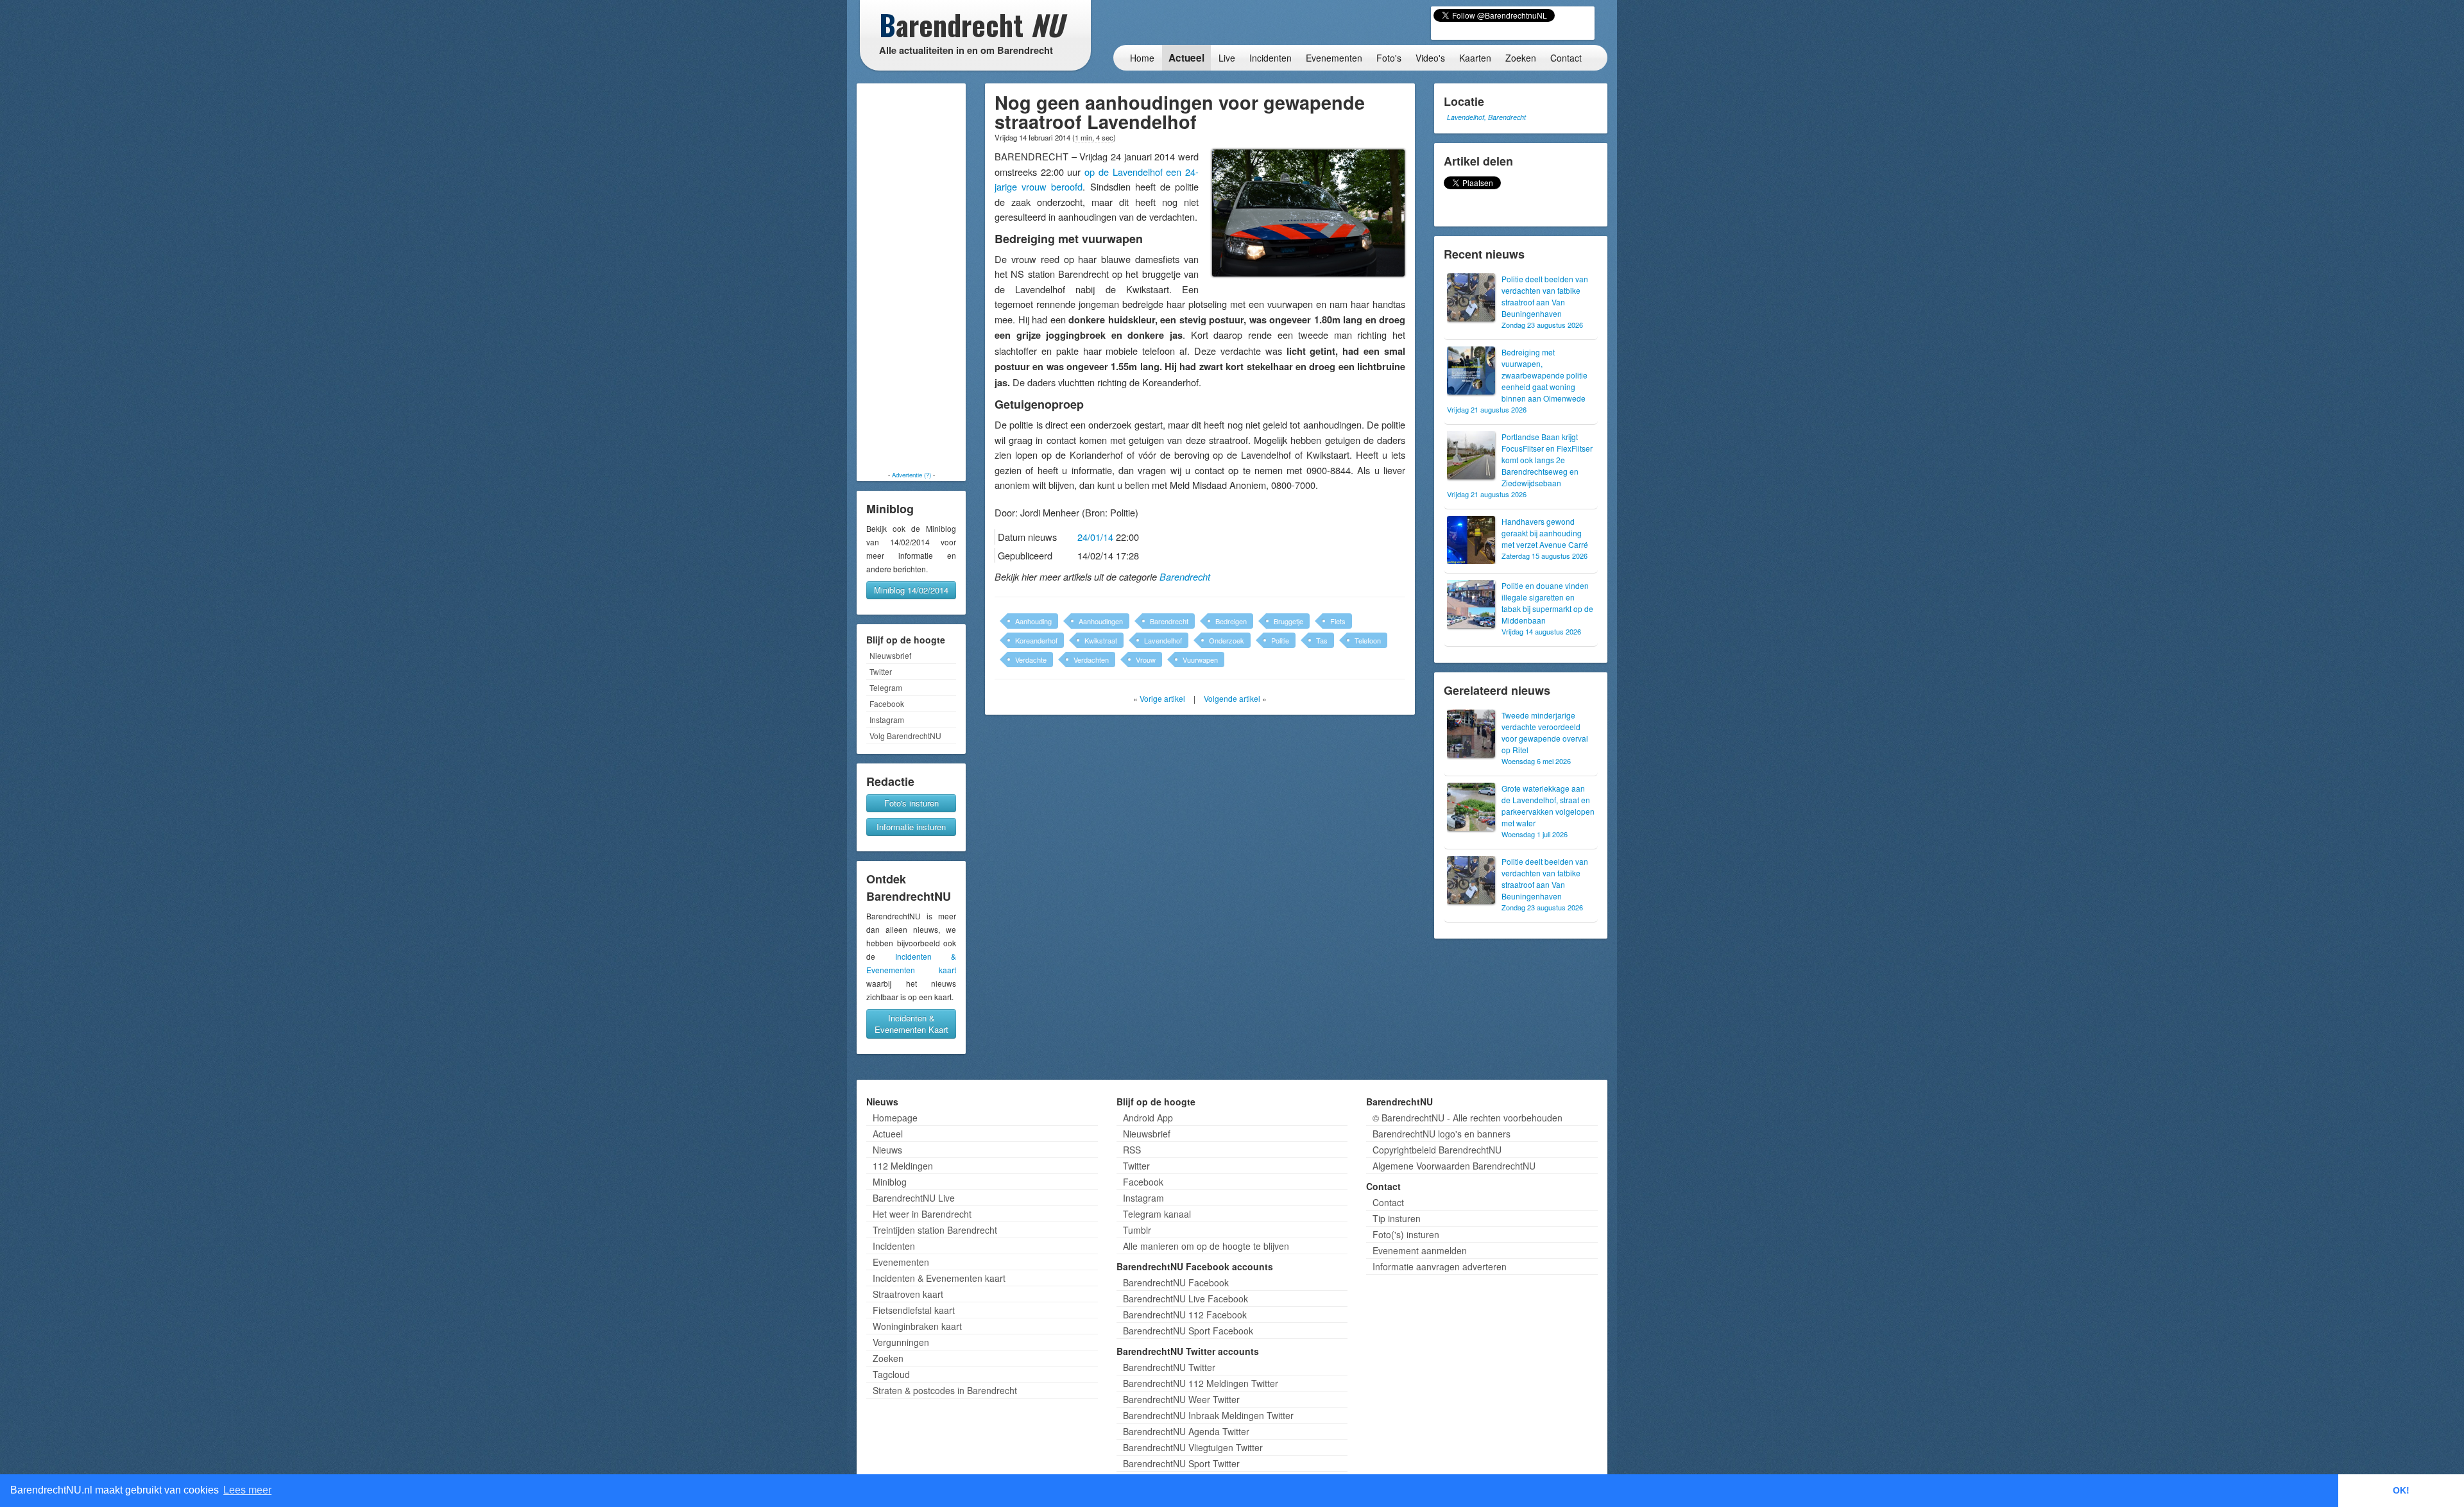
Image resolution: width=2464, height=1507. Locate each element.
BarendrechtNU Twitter (1169, 1367)
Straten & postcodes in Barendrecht (945, 1390)
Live (1227, 58)
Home (1142, 58)
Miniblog (890, 1182)
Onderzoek (1227, 640)
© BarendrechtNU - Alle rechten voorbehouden (1467, 1118)
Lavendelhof (1163, 640)
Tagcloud (891, 1374)
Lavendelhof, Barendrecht (1486, 117)
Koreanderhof (1036, 640)
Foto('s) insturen (1406, 1234)
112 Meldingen (903, 1166)
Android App (1148, 1118)
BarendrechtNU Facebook (1176, 1282)
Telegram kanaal (1157, 1214)
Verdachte (1031, 660)
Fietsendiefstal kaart (914, 1310)
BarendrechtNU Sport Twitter (1181, 1463)
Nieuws (887, 1150)
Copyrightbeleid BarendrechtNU (1437, 1150)
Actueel (1186, 58)
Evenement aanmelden (1420, 1250)
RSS (1132, 1150)
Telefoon (1368, 640)
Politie (1280, 640)
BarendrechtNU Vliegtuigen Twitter (1193, 1447)
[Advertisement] (911, 277)
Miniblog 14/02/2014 (911, 590)
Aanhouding (1033, 621)
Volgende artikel (1232, 698)
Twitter (881, 671)
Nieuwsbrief (890, 655)
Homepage (895, 1118)
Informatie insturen (911, 827)
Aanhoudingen (1101, 621)
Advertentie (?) (911, 475)
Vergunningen (901, 1342)
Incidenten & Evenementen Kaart (911, 1024)
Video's (1430, 58)
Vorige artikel (1162, 698)
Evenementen (1334, 58)
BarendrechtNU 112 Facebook (1185, 1315)
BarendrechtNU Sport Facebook (1188, 1331)
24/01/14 (1095, 537)
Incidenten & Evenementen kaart (939, 1278)
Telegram (886, 687)
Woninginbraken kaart (917, 1326)
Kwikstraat (1101, 640)
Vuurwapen (1200, 660)
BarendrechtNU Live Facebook (1185, 1298)
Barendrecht (1185, 577)
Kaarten (1475, 58)
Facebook (887, 703)
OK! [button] (2401, 1490)
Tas (1322, 640)
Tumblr (1137, 1230)
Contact (1566, 58)
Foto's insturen (911, 803)
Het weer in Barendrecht (922, 1214)
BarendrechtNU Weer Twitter (1181, 1399)
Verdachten (1091, 660)
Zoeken (1521, 58)
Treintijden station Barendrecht (935, 1230)
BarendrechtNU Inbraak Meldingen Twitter (1208, 1415)
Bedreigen (1231, 621)
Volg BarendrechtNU (905, 736)
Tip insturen (1397, 1218)
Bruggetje (1288, 621)
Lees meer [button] (247, 1490)
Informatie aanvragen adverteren (1440, 1266)
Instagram (887, 719)
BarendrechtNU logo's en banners (1442, 1134)
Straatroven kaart (908, 1294)
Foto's (1389, 58)
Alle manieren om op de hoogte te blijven (1206, 1246)
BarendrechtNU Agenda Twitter (1186, 1431)
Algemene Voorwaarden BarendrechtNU (1454, 1166)
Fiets (1338, 621)
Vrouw (1146, 660)
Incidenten (1270, 58)
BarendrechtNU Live (914, 1198)
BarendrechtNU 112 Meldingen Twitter (1201, 1383)
